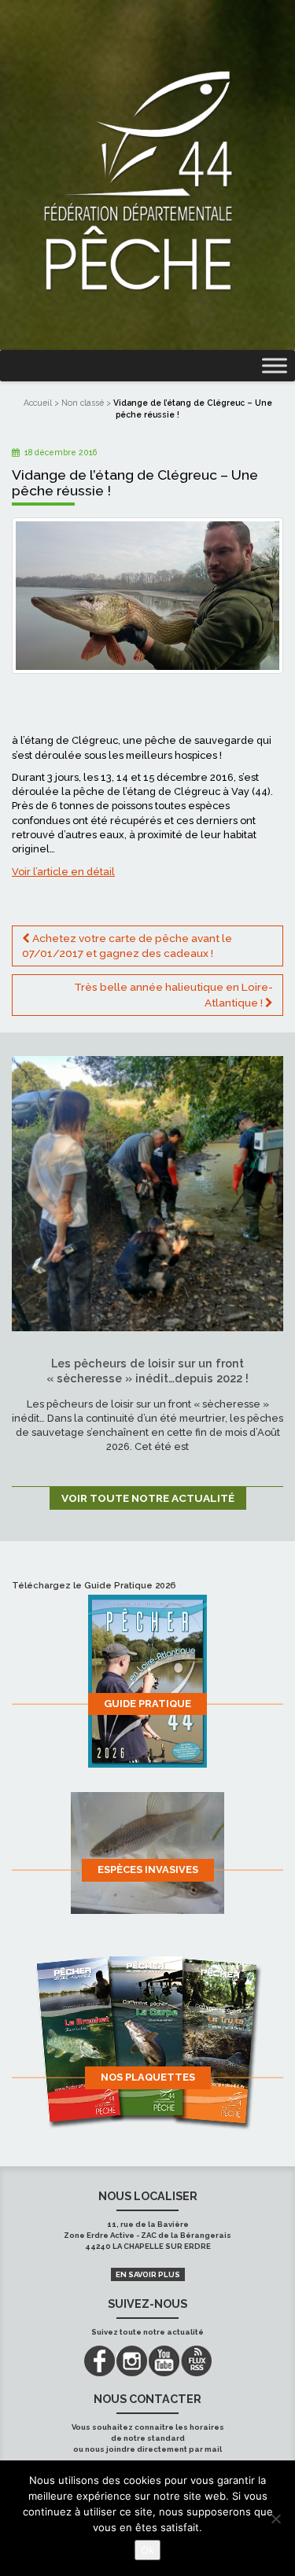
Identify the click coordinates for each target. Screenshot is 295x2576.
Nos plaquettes (148, 2077)
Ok (147, 2550)
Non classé (83, 403)
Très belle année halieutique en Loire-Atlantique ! (173, 994)
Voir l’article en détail (63, 872)
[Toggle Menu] (275, 366)
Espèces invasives (148, 1869)
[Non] (275, 2519)
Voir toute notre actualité (148, 1498)
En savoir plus (148, 2274)
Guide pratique (147, 1704)
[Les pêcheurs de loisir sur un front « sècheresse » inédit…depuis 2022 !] (147, 1192)
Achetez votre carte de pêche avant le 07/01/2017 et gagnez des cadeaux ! (127, 946)
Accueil (38, 403)
